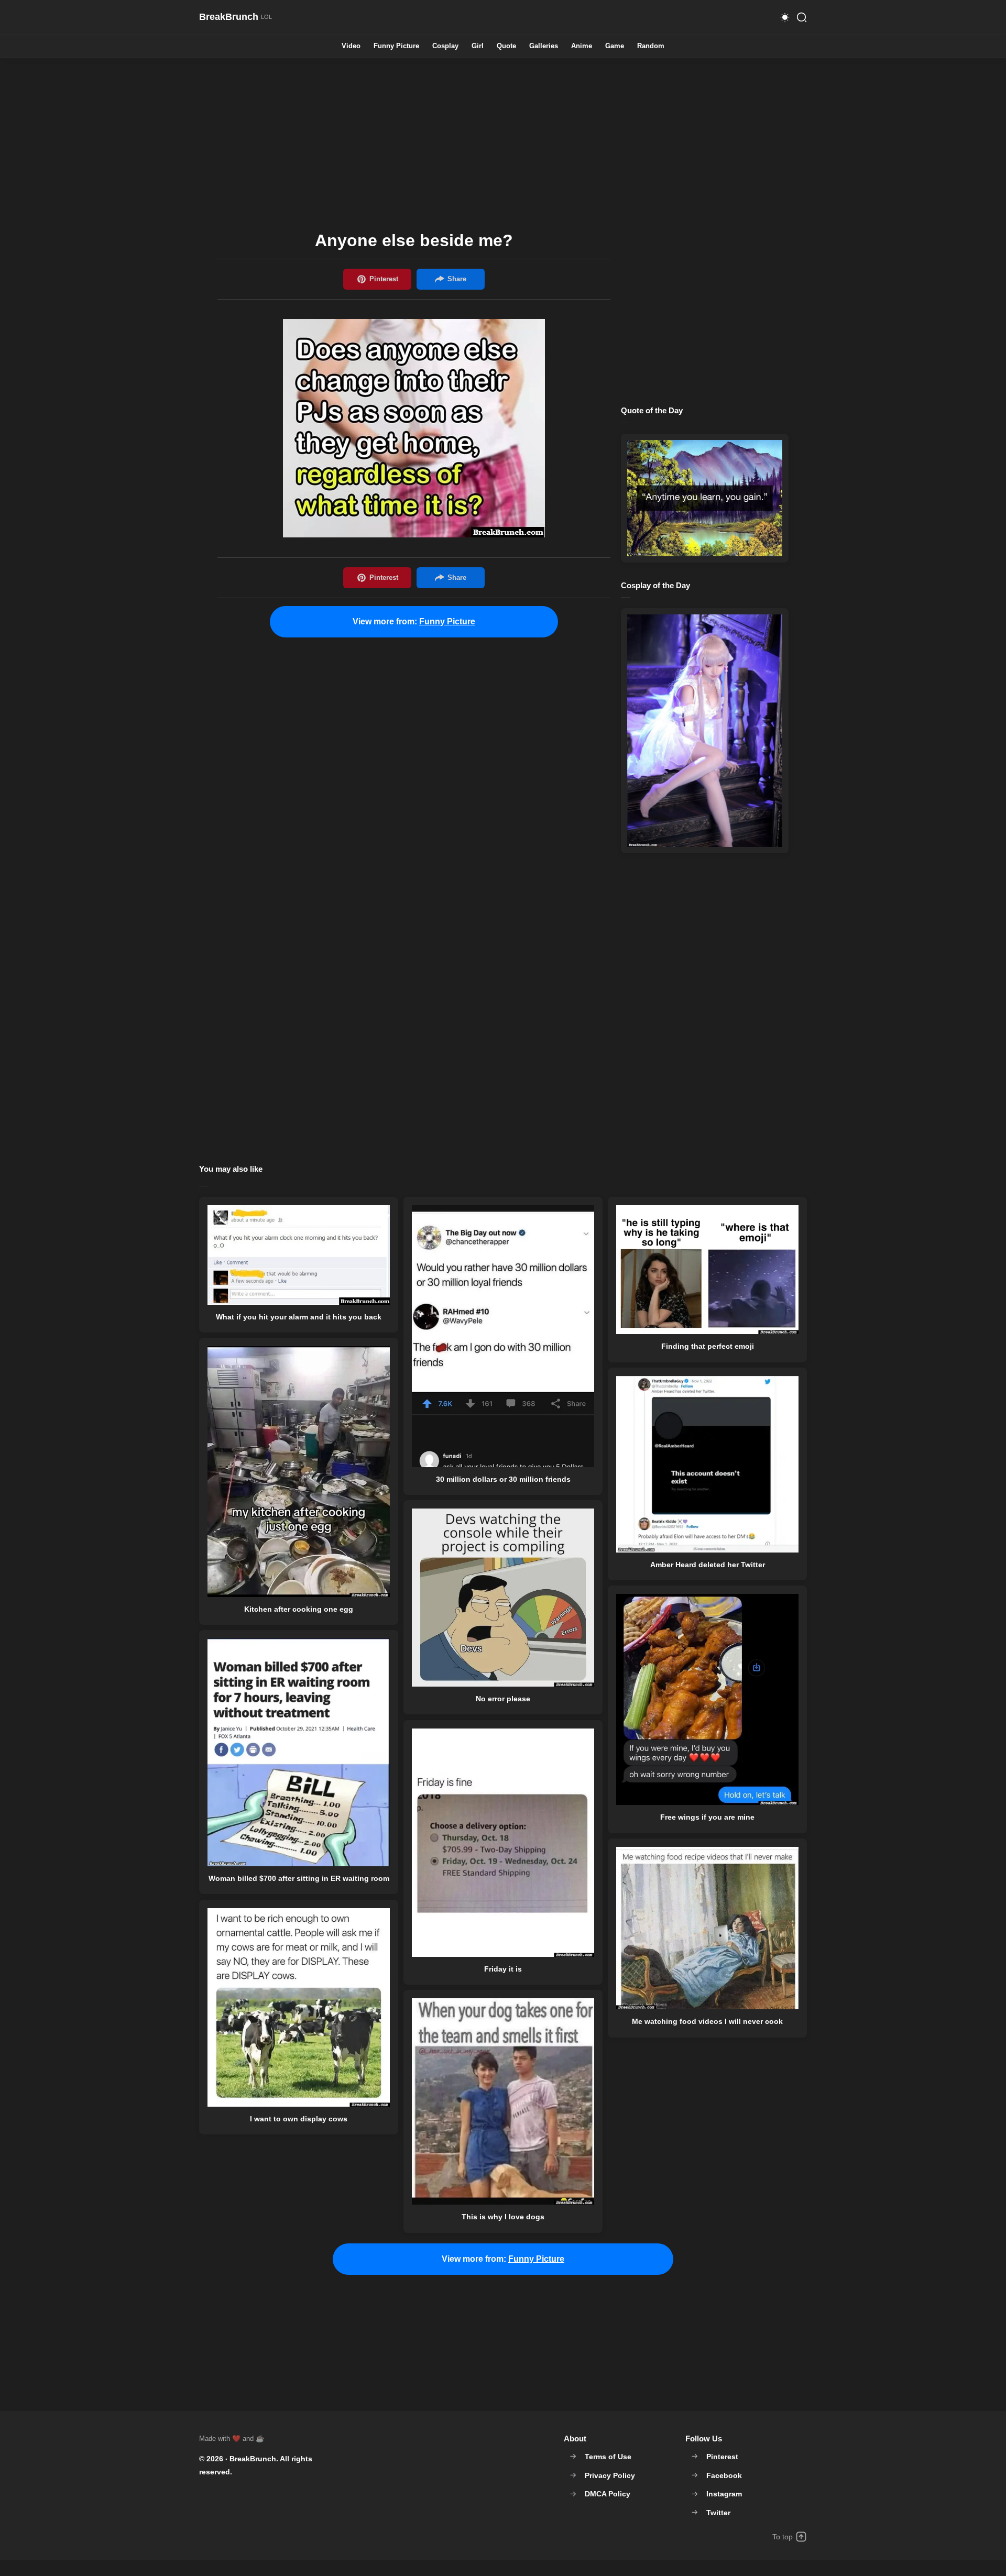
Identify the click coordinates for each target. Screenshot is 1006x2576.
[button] (785, 17)
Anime (582, 46)
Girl (478, 46)
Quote (506, 46)
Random (651, 46)
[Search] (802, 17)
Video (351, 46)
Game (615, 46)
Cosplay (445, 46)
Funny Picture (396, 46)
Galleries (544, 46)
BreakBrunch (253, 2459)
